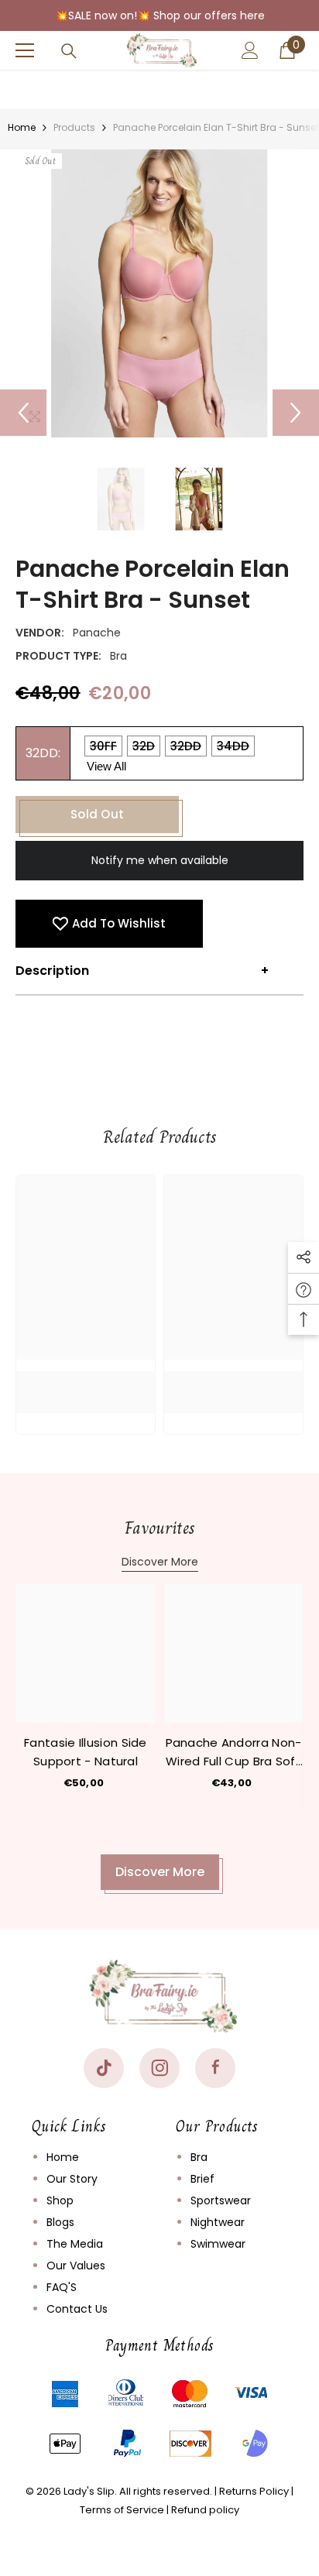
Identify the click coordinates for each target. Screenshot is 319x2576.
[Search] (69, 51)
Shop (60, 2200)
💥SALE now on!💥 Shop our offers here (160, 15)
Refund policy (205, 2510)
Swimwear (218, 2244)
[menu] (25, 50)
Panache (97, 633)
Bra (199, 2157)
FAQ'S (62, 2287)
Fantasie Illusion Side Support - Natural (86, 1752)
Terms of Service (122, 2510)
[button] (23, 413)
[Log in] (250, 50)
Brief (202, 2179)
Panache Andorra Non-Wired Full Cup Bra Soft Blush (234, 1753)
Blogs (60, 2222)
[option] (159, 293)
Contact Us (77, 2309)
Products (74, 127)
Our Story (72, 2179)
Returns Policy (254, 2491)
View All (106, 766)
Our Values (76, 2266)
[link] (86, 1381)
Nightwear (218, 2222)
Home (22, 127)
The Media (75, 2244)
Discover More (160, 1562)
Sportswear (221, 2200)
